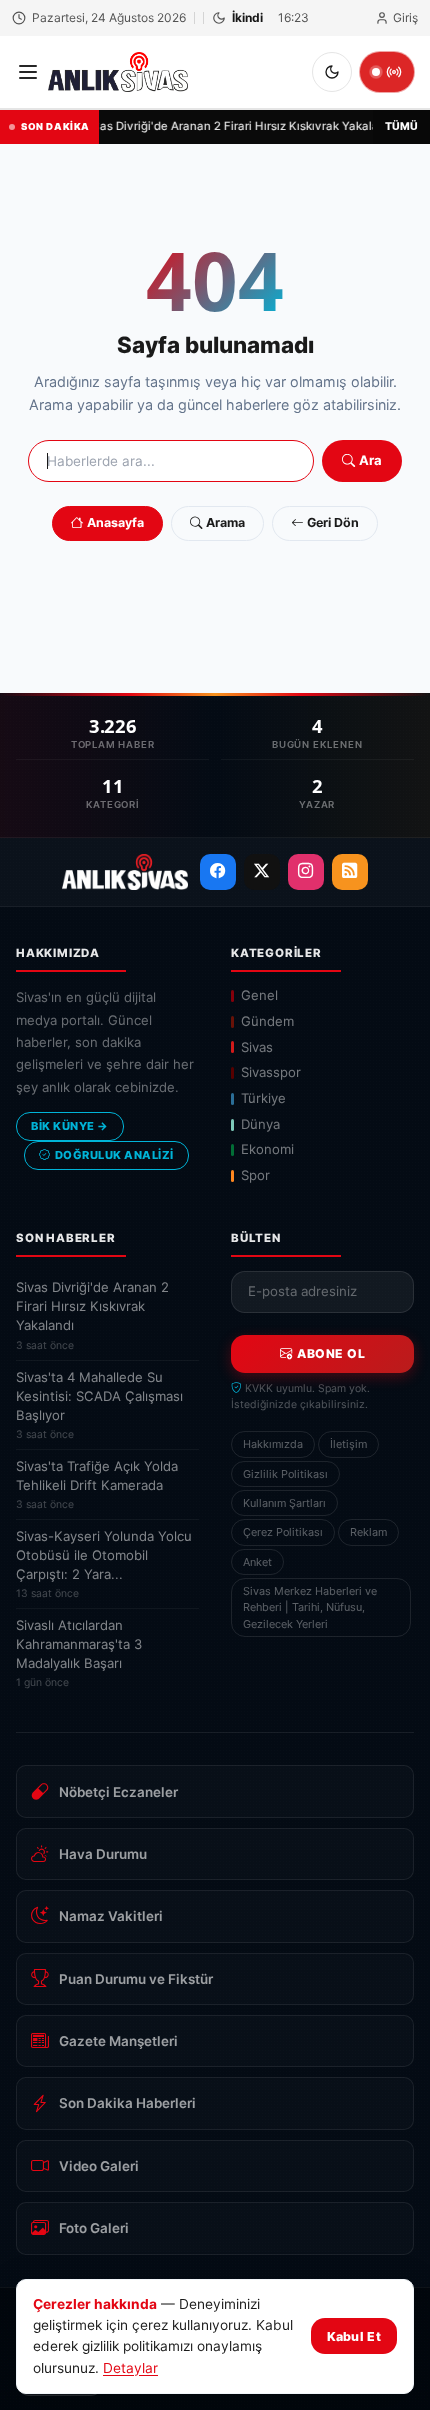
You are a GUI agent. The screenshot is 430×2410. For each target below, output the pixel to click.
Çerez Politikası (283, 1532)
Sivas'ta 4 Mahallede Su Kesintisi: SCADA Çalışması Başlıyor (99, 1405)
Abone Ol (331, 1353)
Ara (370, 460)
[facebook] (218, 872)
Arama (225, 522)
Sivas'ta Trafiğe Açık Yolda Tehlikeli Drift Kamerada (97, 1484)
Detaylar (130, 2368)
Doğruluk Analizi (114, 1155)
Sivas (257, 1047)
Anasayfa (115, 522)
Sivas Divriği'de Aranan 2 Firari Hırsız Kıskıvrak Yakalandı (238, 126)
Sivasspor (271, 1072)
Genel (259, 995)
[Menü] (28, 72)
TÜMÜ (401, 126)
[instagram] (306, 872)
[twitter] (262, 872)
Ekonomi (267, 1149)
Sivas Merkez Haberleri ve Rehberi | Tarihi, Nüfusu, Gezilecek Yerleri (310, 1607)
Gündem (267, 1021)
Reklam (368, 1532)
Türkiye (263, 1098)
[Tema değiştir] (332, 72)
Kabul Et (354, 2336)
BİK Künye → (70, 1126)
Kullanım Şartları (284, 1503)
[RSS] (350, 872)
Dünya (260, 1124)
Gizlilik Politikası (285, 1474)
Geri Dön (333, 522)
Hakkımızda (273, 1444)
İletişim (348, 1444)
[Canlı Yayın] (387, 72)
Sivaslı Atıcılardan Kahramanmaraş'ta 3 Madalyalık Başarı (79, 1653)
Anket (257, 1562)
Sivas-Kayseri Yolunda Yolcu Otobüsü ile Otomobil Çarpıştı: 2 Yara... (104, 1564)
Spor (255, 1175)
